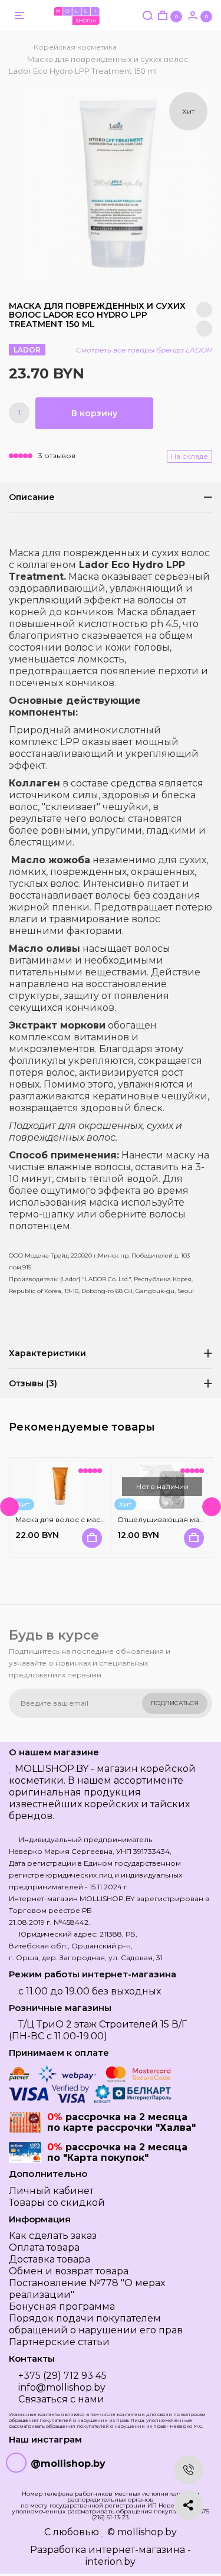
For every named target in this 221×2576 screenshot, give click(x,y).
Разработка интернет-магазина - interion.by (111, 2556)
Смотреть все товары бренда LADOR (144, 350)
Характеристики (47, 1353)
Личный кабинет (51, 2191)
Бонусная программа (62, 2306)
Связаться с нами (61, 2399)
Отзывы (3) (33, 1383)
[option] (118, 184)
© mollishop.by (142, 2532)
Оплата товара (44, 2247)
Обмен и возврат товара (69, 2271)
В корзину (94, 413)
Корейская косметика (75, 47)
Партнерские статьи (59, 2342)
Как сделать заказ (53, 2236)
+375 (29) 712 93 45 (62, 2376)
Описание (32, 497)
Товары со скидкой (57, 2203)
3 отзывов (57, 456)
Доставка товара (50, 2259)
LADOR (27, 350)
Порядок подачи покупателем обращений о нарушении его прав (96, 2324)
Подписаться (175, 1703)
